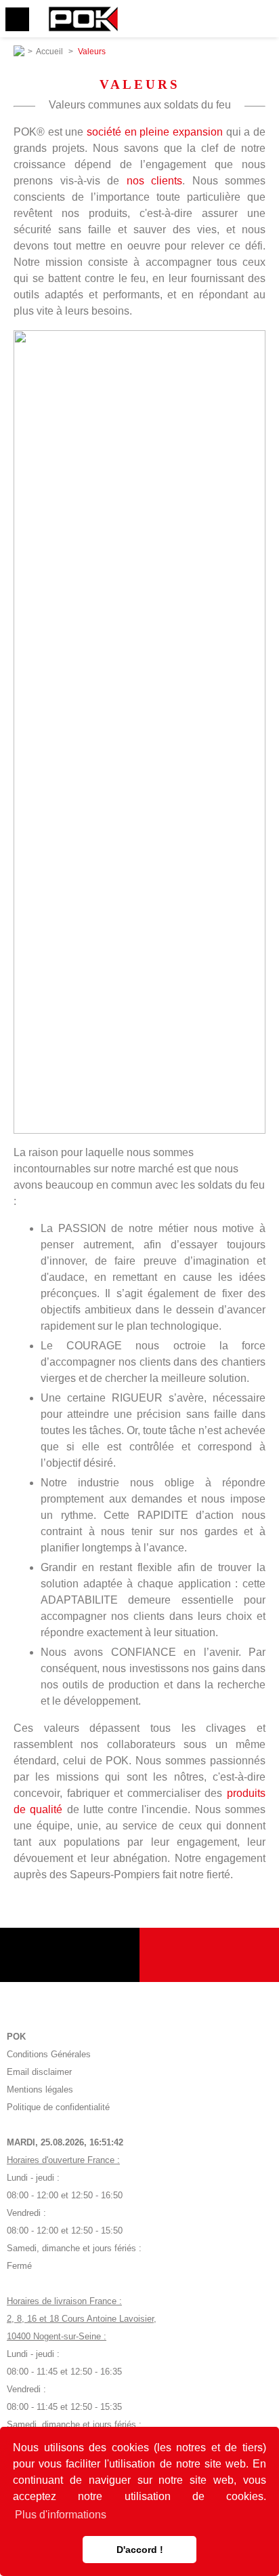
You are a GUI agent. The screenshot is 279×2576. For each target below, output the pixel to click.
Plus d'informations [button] (61, 2515)
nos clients (155, 181)
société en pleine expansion (155, 132)
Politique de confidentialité (58, 2107)
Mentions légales (40, 2089)
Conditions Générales (49, 2054)
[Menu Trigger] (17, 19)
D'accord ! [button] (140, 2550)
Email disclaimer (39, 2072)
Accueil (49, 52)
